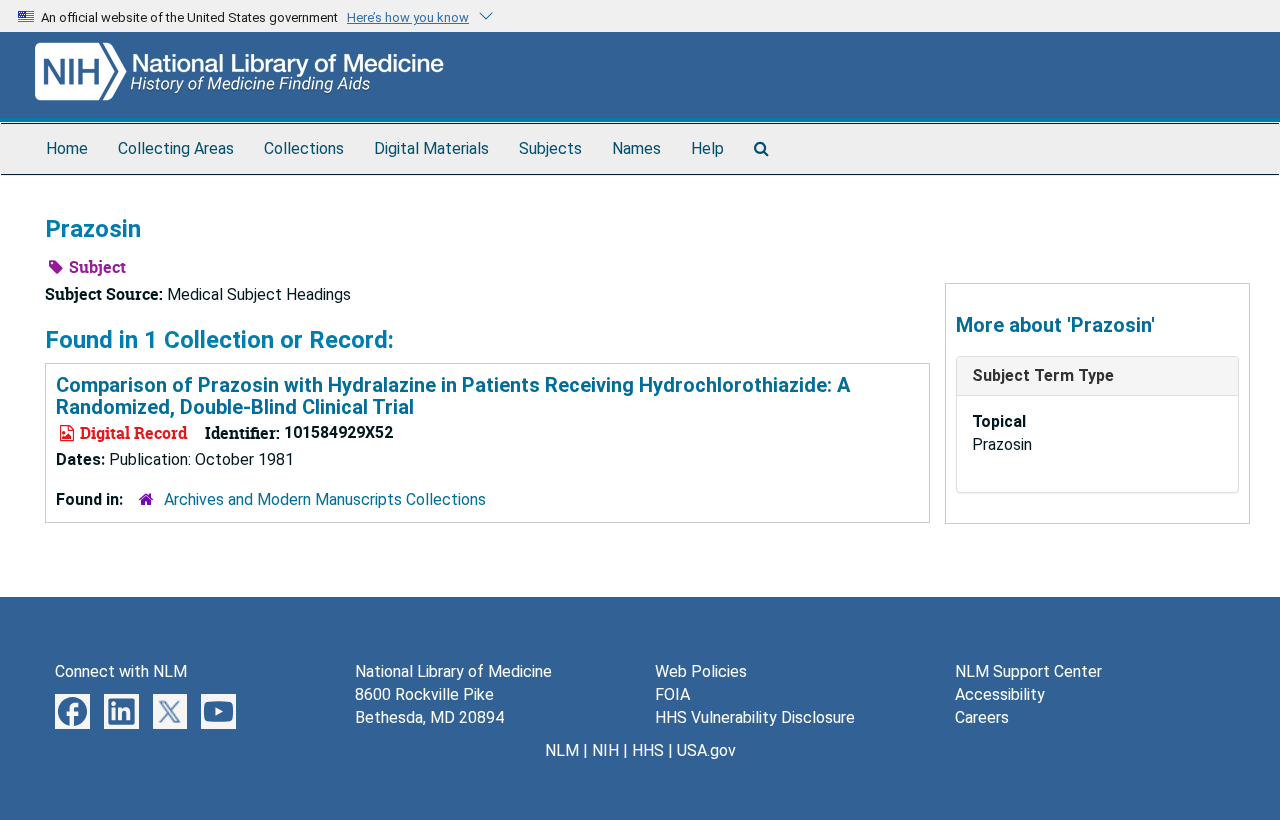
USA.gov (706, 750)
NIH (605, 750)
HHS (648, 750)
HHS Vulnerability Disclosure (755, 717)
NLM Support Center (1028, 671)
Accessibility (1000, 694)
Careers (982, 717)
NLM (562, 750)
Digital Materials (431, 148)
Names (636, 148)
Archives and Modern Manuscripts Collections (325, 499)
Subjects (550, 148)
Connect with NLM (121, 671)
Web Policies (701, 671)
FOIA (672, 694)
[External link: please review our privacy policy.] (72, 710)
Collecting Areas (176, 148)
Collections (304, 148)
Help (707, 148)
